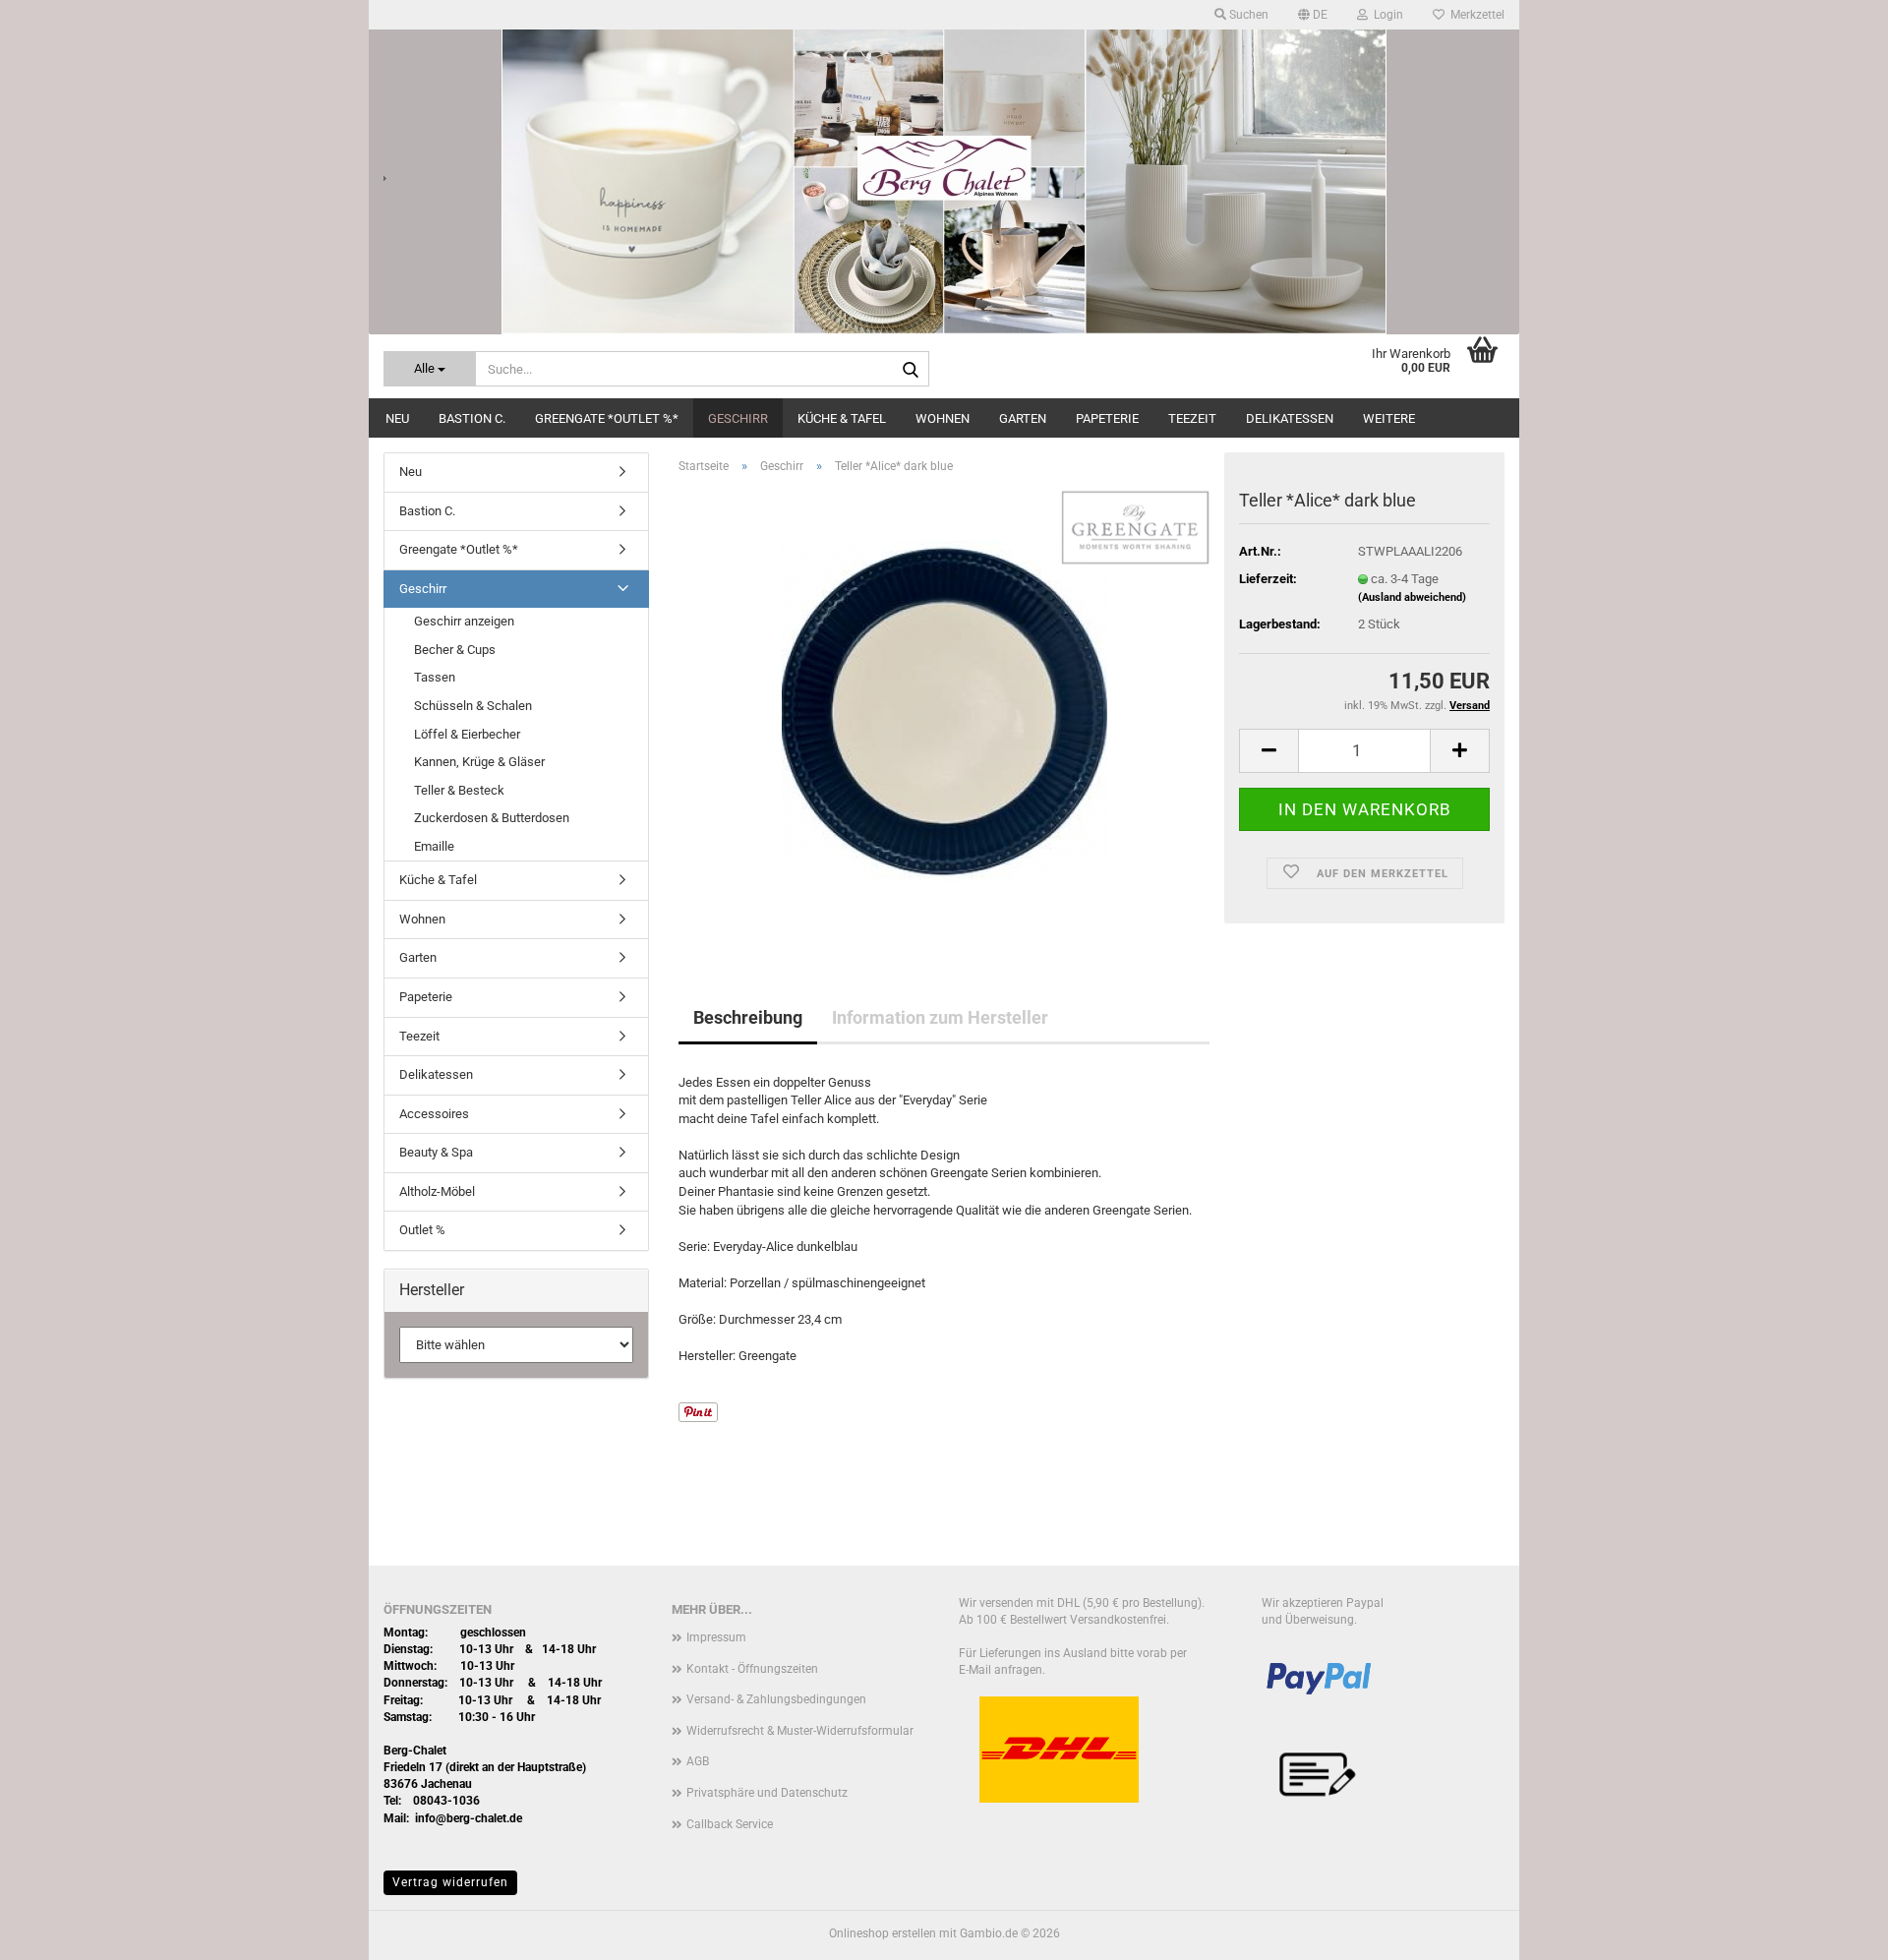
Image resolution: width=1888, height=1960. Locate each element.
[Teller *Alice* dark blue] (944, 711)
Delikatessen (1290, 418)
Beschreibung (748, 1017)
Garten (1023, 418)
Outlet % (422, 1230)
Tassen (435, 677)
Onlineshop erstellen (883, 1933)
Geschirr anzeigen (464, 621)
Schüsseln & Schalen (473, 706)
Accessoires (434, 1114)
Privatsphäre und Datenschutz (767, 1793)
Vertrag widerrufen (450, 1882)
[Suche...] (911, 370)
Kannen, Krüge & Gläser (479, 762)
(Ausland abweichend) (1412, 597)
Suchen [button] (1247, 15)
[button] (1313, 15)
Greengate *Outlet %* (607, 418)
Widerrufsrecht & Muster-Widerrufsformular (800, 1731)
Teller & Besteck (459, 790)
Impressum (716, 1637)
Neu (397, 418)
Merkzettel (1475, 15)
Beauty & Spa (436, 1152)
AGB (698, 1761)
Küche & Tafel (842, 418)
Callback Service (730, 1824)
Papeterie (1107, 418)
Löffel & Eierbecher (467, 734)
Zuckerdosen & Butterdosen (492, 818)
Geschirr (738, 418)
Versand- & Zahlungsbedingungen (776, 1699)
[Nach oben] (1834, 1930)
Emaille (434, 846)
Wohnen (943, 418)
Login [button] (1386, 15)
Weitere (1389, 418)
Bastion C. (472, 418)
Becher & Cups (455, 650)
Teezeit (1192, 418)
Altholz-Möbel (437, 1191)
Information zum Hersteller (940, 1017)
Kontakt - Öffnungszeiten (752, 1669)
